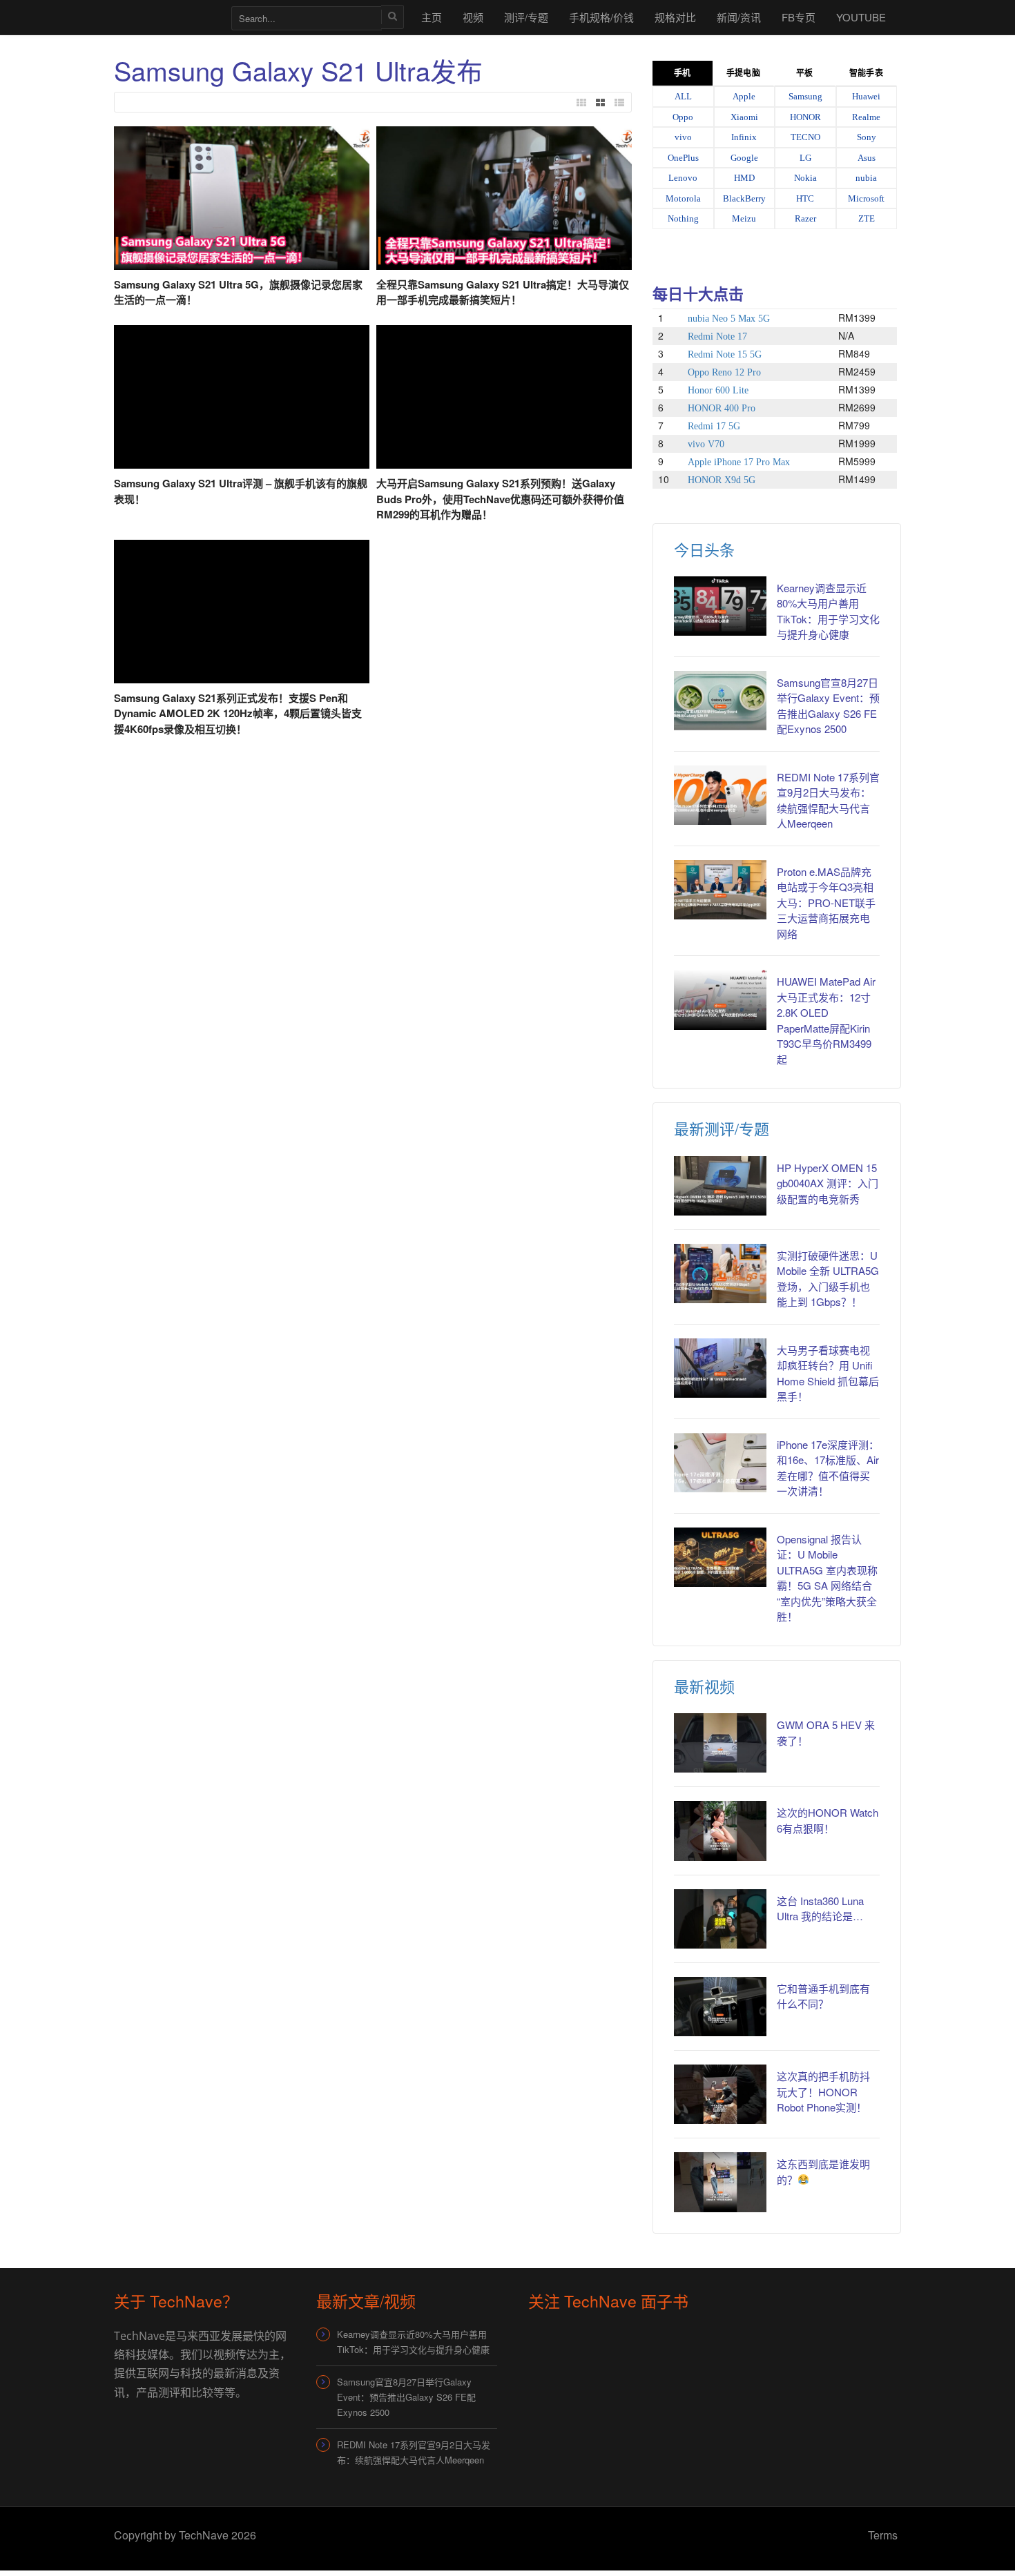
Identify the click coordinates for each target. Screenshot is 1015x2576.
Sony (867, 137)
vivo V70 (706, 444)
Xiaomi (744, 117)
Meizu (744, 218)
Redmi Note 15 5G (725, 354)
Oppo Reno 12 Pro (724, 372)
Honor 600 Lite (718, 390)
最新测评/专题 (722, 1128)
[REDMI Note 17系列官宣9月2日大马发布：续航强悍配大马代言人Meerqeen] (720, 795)
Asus (867, 158)
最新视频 (704, 1686)
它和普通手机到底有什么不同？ (823, 1996)
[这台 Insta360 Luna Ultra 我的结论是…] (720, 1919)
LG (805, 158)
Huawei (866, 96)
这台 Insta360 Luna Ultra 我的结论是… (820, 1909)
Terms (883, 2535)
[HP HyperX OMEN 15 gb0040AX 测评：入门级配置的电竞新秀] (720, 1186)
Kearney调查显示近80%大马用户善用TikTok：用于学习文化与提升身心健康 (828, 611)
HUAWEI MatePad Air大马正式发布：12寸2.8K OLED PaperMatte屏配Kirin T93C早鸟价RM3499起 (826, 1020)
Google (744, 158)
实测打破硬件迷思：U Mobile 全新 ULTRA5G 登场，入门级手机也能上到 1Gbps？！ (828, 1279)
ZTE (867, 218)
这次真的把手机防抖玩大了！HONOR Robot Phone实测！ (823, 2091)
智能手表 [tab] (866, 73)
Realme (866, 117)
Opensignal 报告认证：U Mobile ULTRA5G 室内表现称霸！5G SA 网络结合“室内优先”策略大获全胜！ (827, 1578)
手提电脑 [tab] (743, 73)
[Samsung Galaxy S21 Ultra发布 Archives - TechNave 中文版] (166, 17)
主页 (432, 17)
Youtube (861, 17)
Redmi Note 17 (717, 336)
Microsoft (866, 198)
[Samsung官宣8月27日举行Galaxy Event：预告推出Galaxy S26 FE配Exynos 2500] (720, 701)
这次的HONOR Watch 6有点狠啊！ (828, 1820)
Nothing (683, 218)
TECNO (805, 137)
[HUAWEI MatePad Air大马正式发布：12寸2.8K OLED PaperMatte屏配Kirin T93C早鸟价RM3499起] (720, 999)
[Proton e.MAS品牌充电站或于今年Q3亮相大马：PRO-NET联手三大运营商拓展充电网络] (720, 890)
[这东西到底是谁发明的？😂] (720, 2182)
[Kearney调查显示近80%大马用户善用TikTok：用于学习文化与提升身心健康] (720, 606)
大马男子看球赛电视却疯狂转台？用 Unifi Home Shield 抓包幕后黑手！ (828, 1373)
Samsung (805, 96)
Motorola (683, 198)
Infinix (744, 137)
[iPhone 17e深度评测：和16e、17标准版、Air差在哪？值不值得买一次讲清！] (720, 1463)
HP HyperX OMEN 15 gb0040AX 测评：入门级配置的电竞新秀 (828, 1183)
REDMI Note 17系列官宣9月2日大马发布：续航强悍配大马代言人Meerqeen (828, 800)
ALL (683, 96)
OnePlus (683, 158)
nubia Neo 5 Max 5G (729, 319)
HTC (805, 198)
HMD (744, 178)
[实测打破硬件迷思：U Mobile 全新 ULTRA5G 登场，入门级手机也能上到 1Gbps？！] (720, 1274)
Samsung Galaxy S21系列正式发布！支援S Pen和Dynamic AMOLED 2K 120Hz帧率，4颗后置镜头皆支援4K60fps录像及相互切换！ (238, 713)
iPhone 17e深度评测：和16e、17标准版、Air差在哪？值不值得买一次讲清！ (828, 1468)
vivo (683, 137)
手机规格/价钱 (601, 17)
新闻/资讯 (739, 17)
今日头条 (704, 549)
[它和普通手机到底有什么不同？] (720, 2007)
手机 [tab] (682, 73)
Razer (805, 218)
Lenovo (683, 178)
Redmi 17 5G (714, 426)
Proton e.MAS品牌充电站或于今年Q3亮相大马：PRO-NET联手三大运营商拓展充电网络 (826, 902)
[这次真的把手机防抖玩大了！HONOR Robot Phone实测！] (720, 2094)
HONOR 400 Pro (722, 408)
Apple (744, 96)
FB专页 (799, 17)
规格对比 (675, 17)
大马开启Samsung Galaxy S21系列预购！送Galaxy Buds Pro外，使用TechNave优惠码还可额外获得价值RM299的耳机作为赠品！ (500, 499)
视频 (473, 17)
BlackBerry (744, 198)
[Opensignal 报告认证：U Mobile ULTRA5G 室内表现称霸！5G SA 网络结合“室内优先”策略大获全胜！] (720, 1557)
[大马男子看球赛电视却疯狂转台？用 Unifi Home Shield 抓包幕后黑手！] (720, 1368)
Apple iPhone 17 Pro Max (739, 462)
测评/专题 (526, 17)
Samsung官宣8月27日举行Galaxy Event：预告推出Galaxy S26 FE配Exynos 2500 (828, 706)
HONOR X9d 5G (722, 480)
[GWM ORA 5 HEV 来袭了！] (720, 1743)
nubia (866, 178)
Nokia (805, 178)
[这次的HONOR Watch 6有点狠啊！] (720, 1831)
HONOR (805, 117)
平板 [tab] (804, 73)
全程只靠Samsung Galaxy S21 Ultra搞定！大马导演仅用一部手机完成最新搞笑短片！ (503, 292)
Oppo (683, 117)
